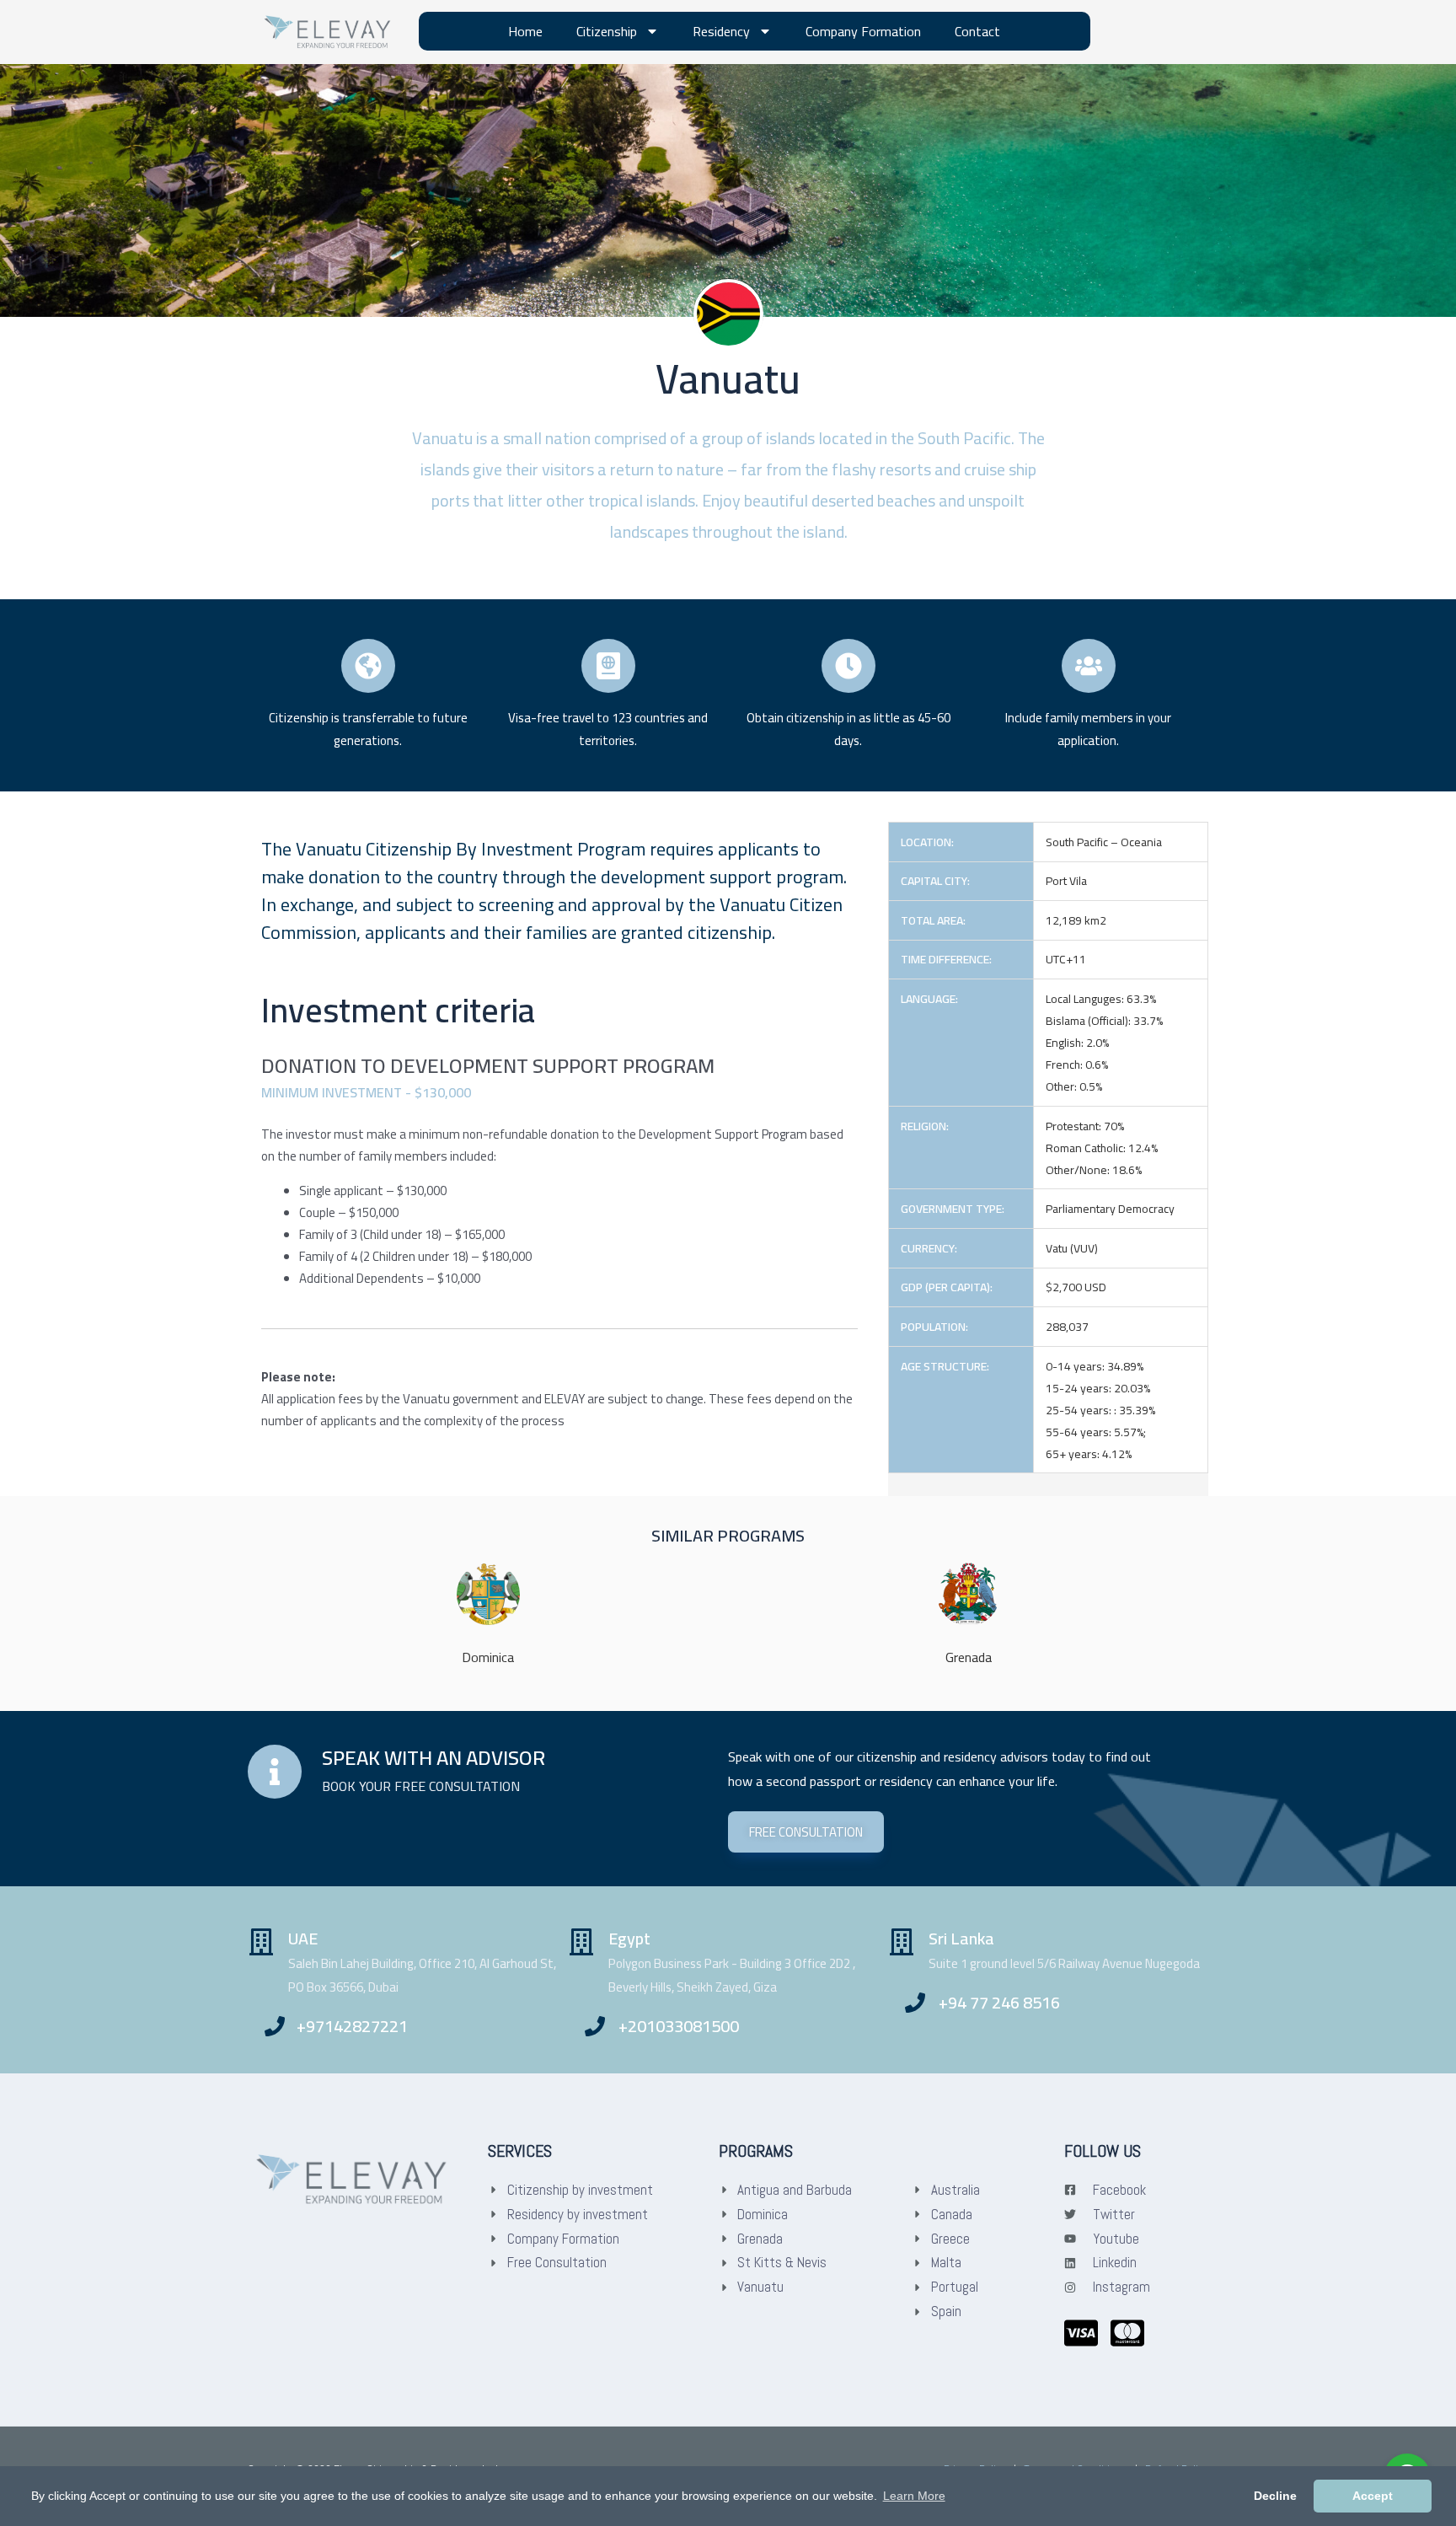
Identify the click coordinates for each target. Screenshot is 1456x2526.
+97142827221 (352, 2026)
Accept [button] (1373, 2496)
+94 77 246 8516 (999, 2002)
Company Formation (863, 31)
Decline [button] (1275, 2496)
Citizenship (607, 31)
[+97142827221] (275, 2026)
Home (525, 31)
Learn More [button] (914, 2496)
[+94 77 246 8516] (915, 2003)
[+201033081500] (595, 2026)
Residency (721, 31)
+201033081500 (679, 2026)
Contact (977, 31)
